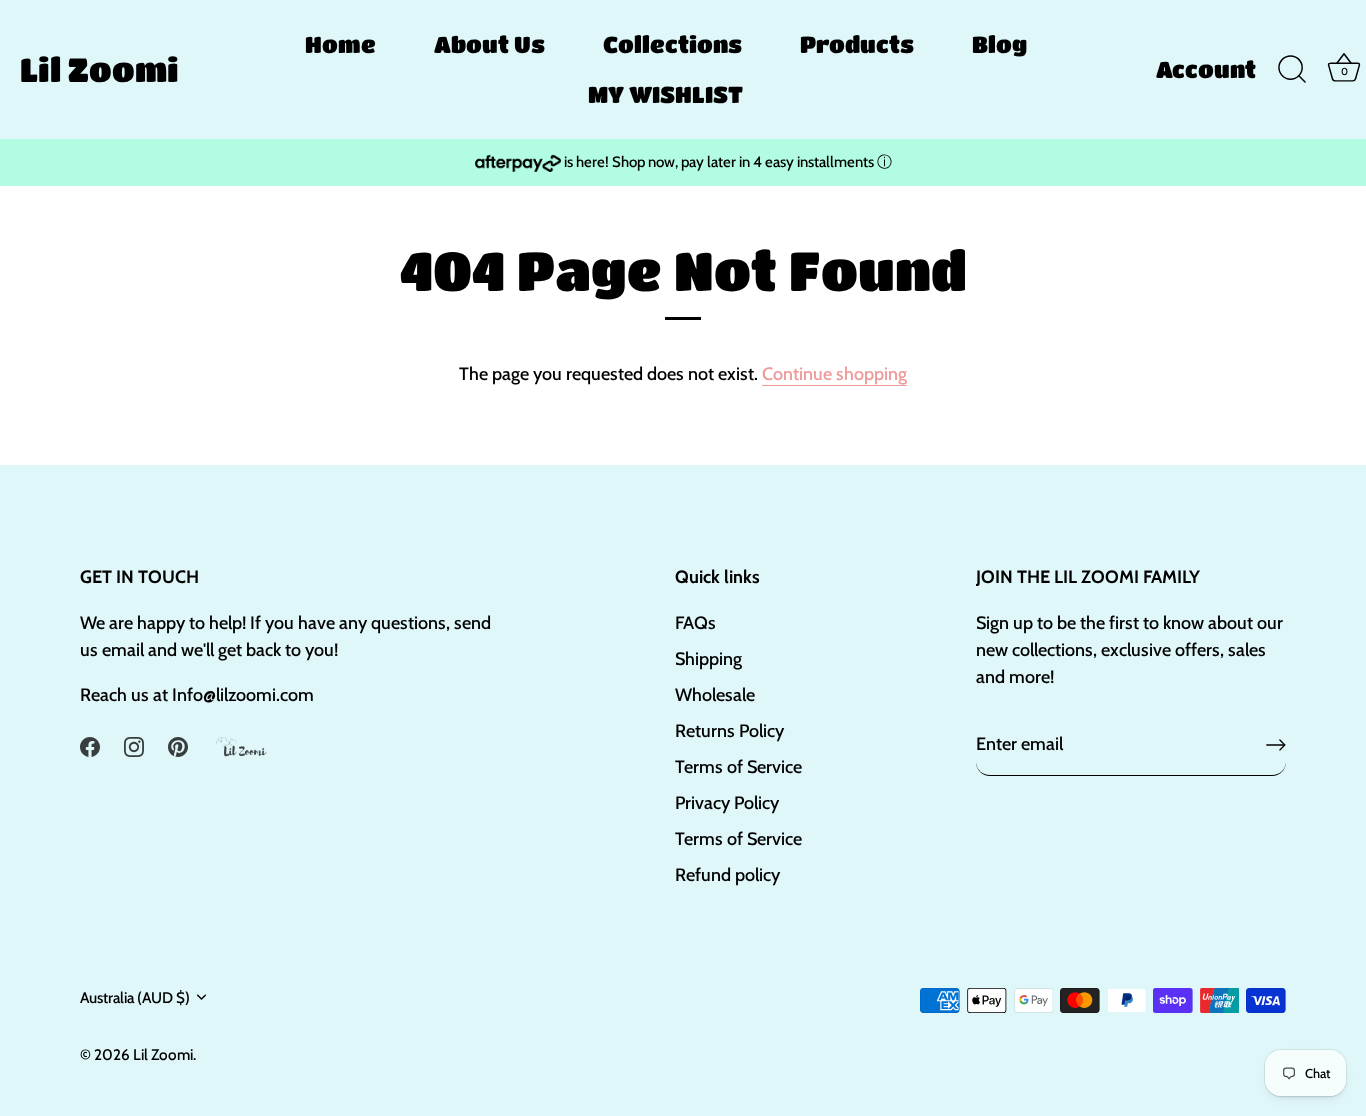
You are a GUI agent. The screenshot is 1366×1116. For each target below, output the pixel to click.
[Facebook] (90, 746)
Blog (999, 44)
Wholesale (715, 695)
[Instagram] (134, 746)
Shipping (708, 659)
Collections (672, 44)
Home (340, 44)
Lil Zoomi (99, 69)
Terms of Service (738, 767)
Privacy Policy (727, 803)
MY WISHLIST (665, 94)
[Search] (1292, 70)
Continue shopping (834, 374)
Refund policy (727, 875)
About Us (489, 44)
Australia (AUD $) (135, 997)
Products (857, 44)
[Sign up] (1276, 745)
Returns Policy (729, 731)
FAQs (695, 623)
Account (1206, 69)
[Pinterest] (178, 746)
